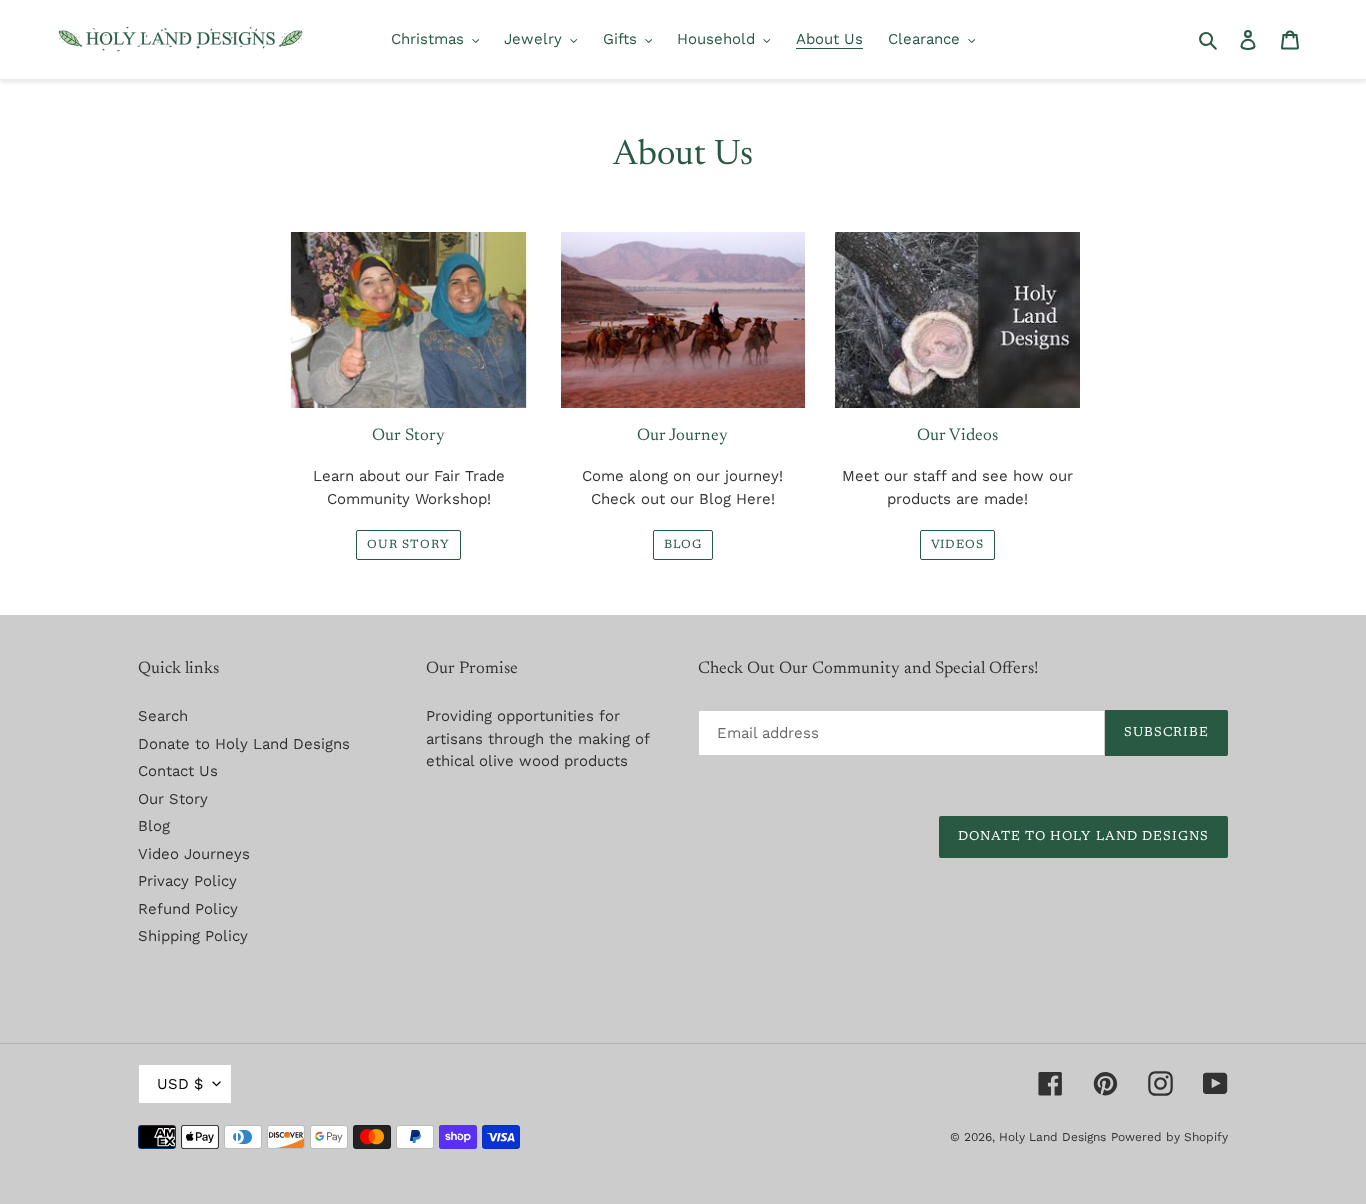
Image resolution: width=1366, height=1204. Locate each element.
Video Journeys (194, 854)
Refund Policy (188, 909)
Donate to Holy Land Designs (244, 744)
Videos (958, 545)
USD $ (180, 1084)
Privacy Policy (187, 881)
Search (163, 716)
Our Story (408, 545)
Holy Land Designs (1052, 1137)
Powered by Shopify (1169, 1137)
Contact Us (178, 771)
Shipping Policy (193, 936)
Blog (683, 545)
